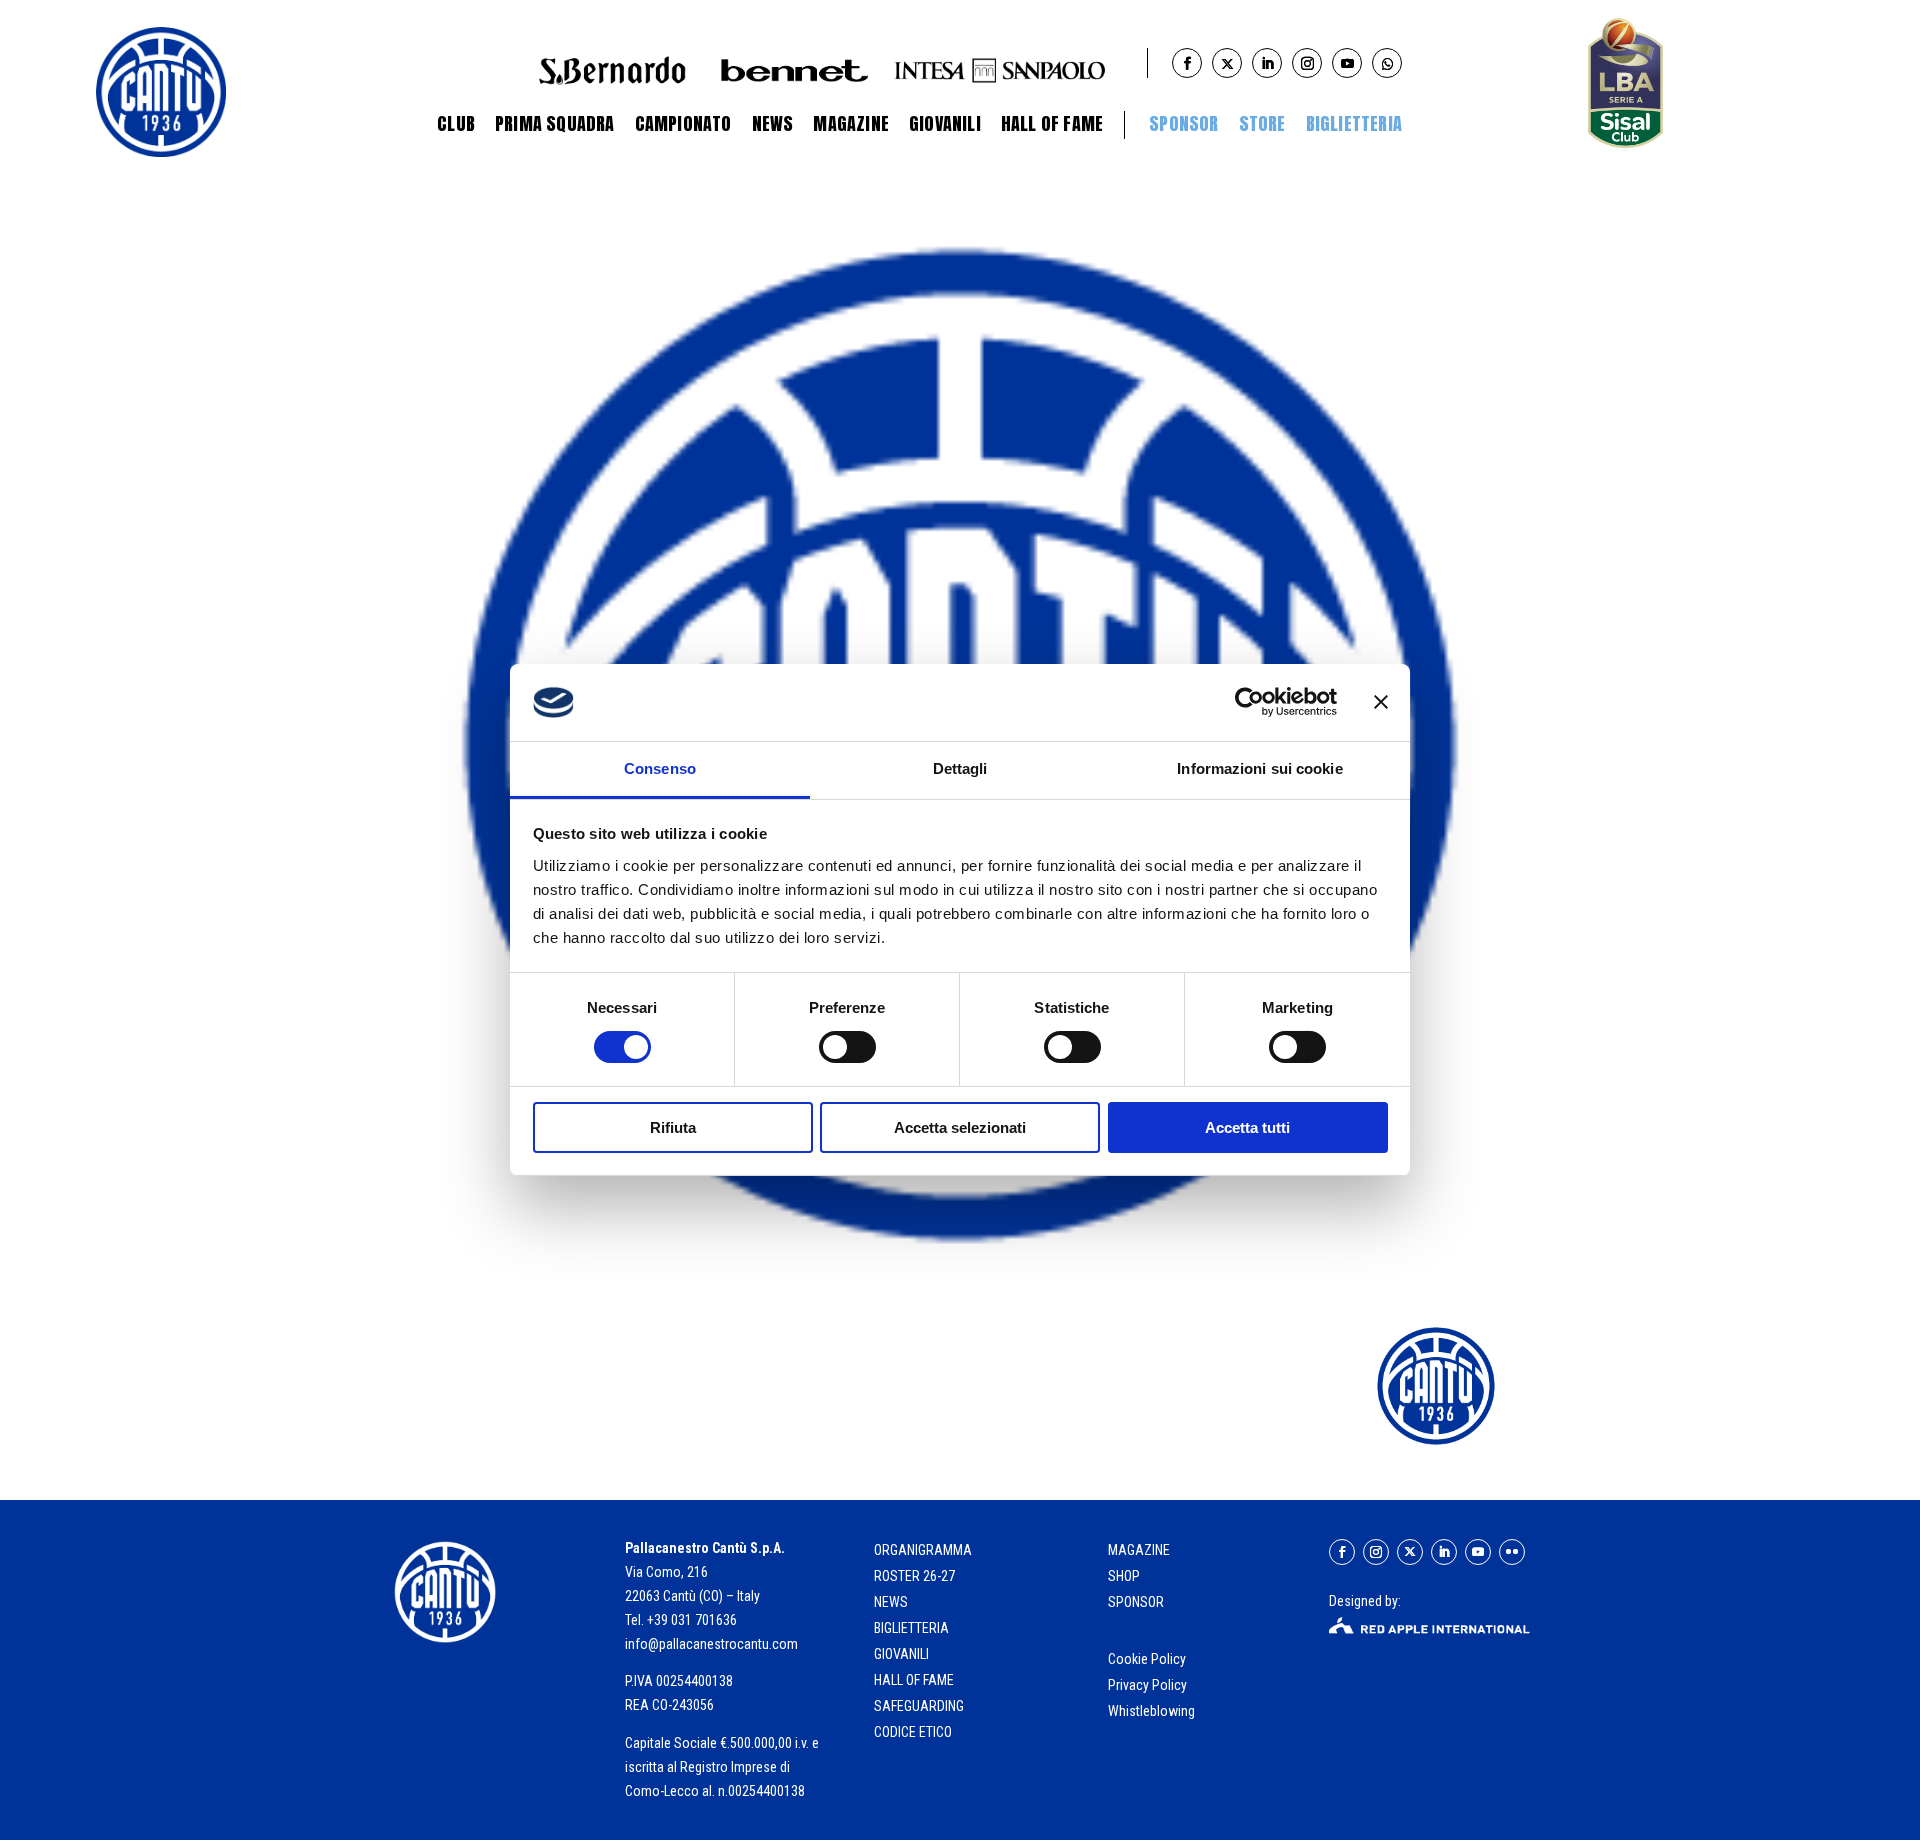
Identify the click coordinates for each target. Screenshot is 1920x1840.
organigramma (923, 1550)
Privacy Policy (1149, 1685)
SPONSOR (1136, 1602)
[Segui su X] (1410, 1552)
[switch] (847, 1047)
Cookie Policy (1148, 1659)
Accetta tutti (1247, 1127)
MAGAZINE (1139, 1550)
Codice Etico (913, 1732)
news (891, 1602)
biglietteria (911, 1628)
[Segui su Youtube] (1478, 1552)
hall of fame (914, 1680)
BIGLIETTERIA (1354, 123)
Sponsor (1183, 123)
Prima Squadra (555, 123)
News (773, 123)
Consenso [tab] (660, 768)
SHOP (1124, 1576)
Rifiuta (673, 1127)
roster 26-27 (914, 1576)
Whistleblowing (1151, 1711)
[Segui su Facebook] (1342, 1552)
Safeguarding (919, 1706)
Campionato (683, 123)
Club (456, 123)
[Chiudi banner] (1381, 702)
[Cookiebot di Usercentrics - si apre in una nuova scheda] (1249, 702)
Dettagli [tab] (960, 768)
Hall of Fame (1052, 123)
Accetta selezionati (960, 1127)
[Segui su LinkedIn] (1444, 1552)
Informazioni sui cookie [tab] (1259, 768)
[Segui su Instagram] (1376, 1552)
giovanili (901, 1654)
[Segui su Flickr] (1512, 1552)
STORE (1262, 123)
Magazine (851, 123)
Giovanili (945, 123)
